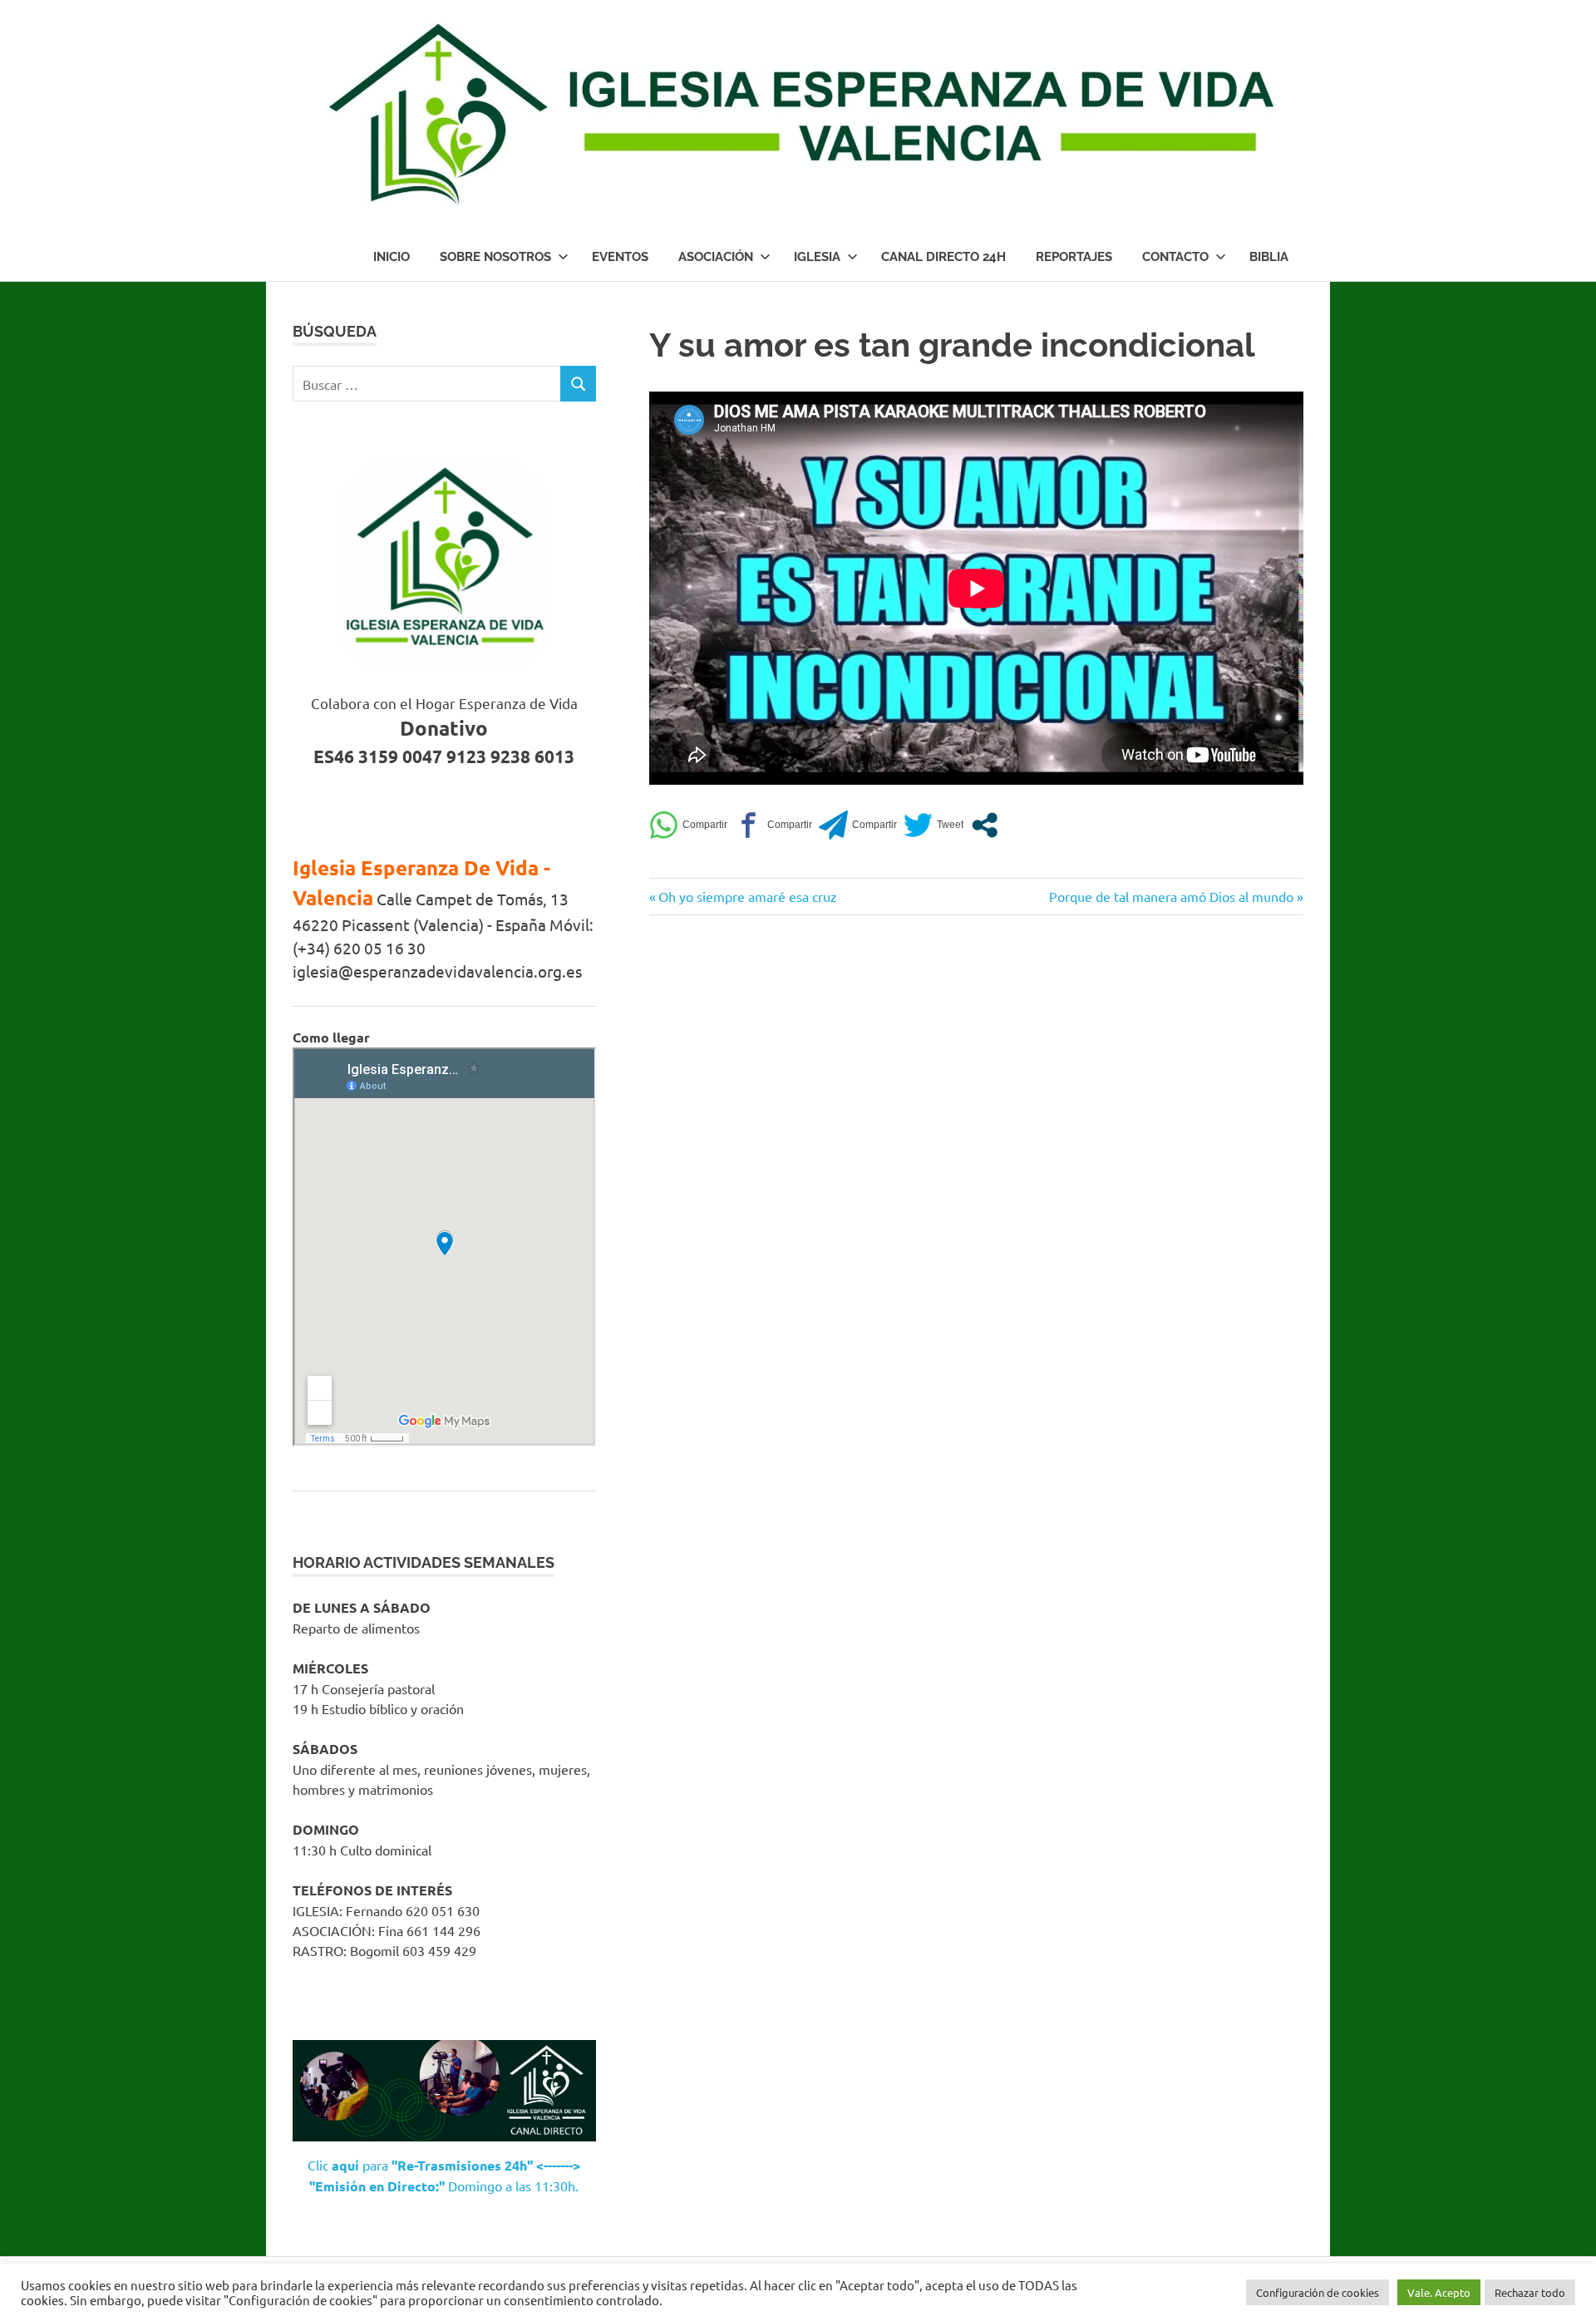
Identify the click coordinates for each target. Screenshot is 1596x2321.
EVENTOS (620, 257)
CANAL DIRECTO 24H (943, 257)
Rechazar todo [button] (1530, 2292)
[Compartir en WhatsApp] (688, 825)
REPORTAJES (1074, 257)
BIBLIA (1269, 257)
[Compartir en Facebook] (773, 825)
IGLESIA (817, 257)
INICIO (392, 257)
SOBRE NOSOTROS (495, 257)
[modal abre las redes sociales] (985, 825)
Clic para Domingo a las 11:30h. (444, 2176)
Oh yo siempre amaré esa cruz (747, 896)
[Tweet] (933, 825)
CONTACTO (1175, 257)
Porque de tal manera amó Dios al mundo (1171, 896)
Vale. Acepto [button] (1439, 2292)
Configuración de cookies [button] (1318, 2292)
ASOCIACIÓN (716, 257)
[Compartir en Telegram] (858, 825)
